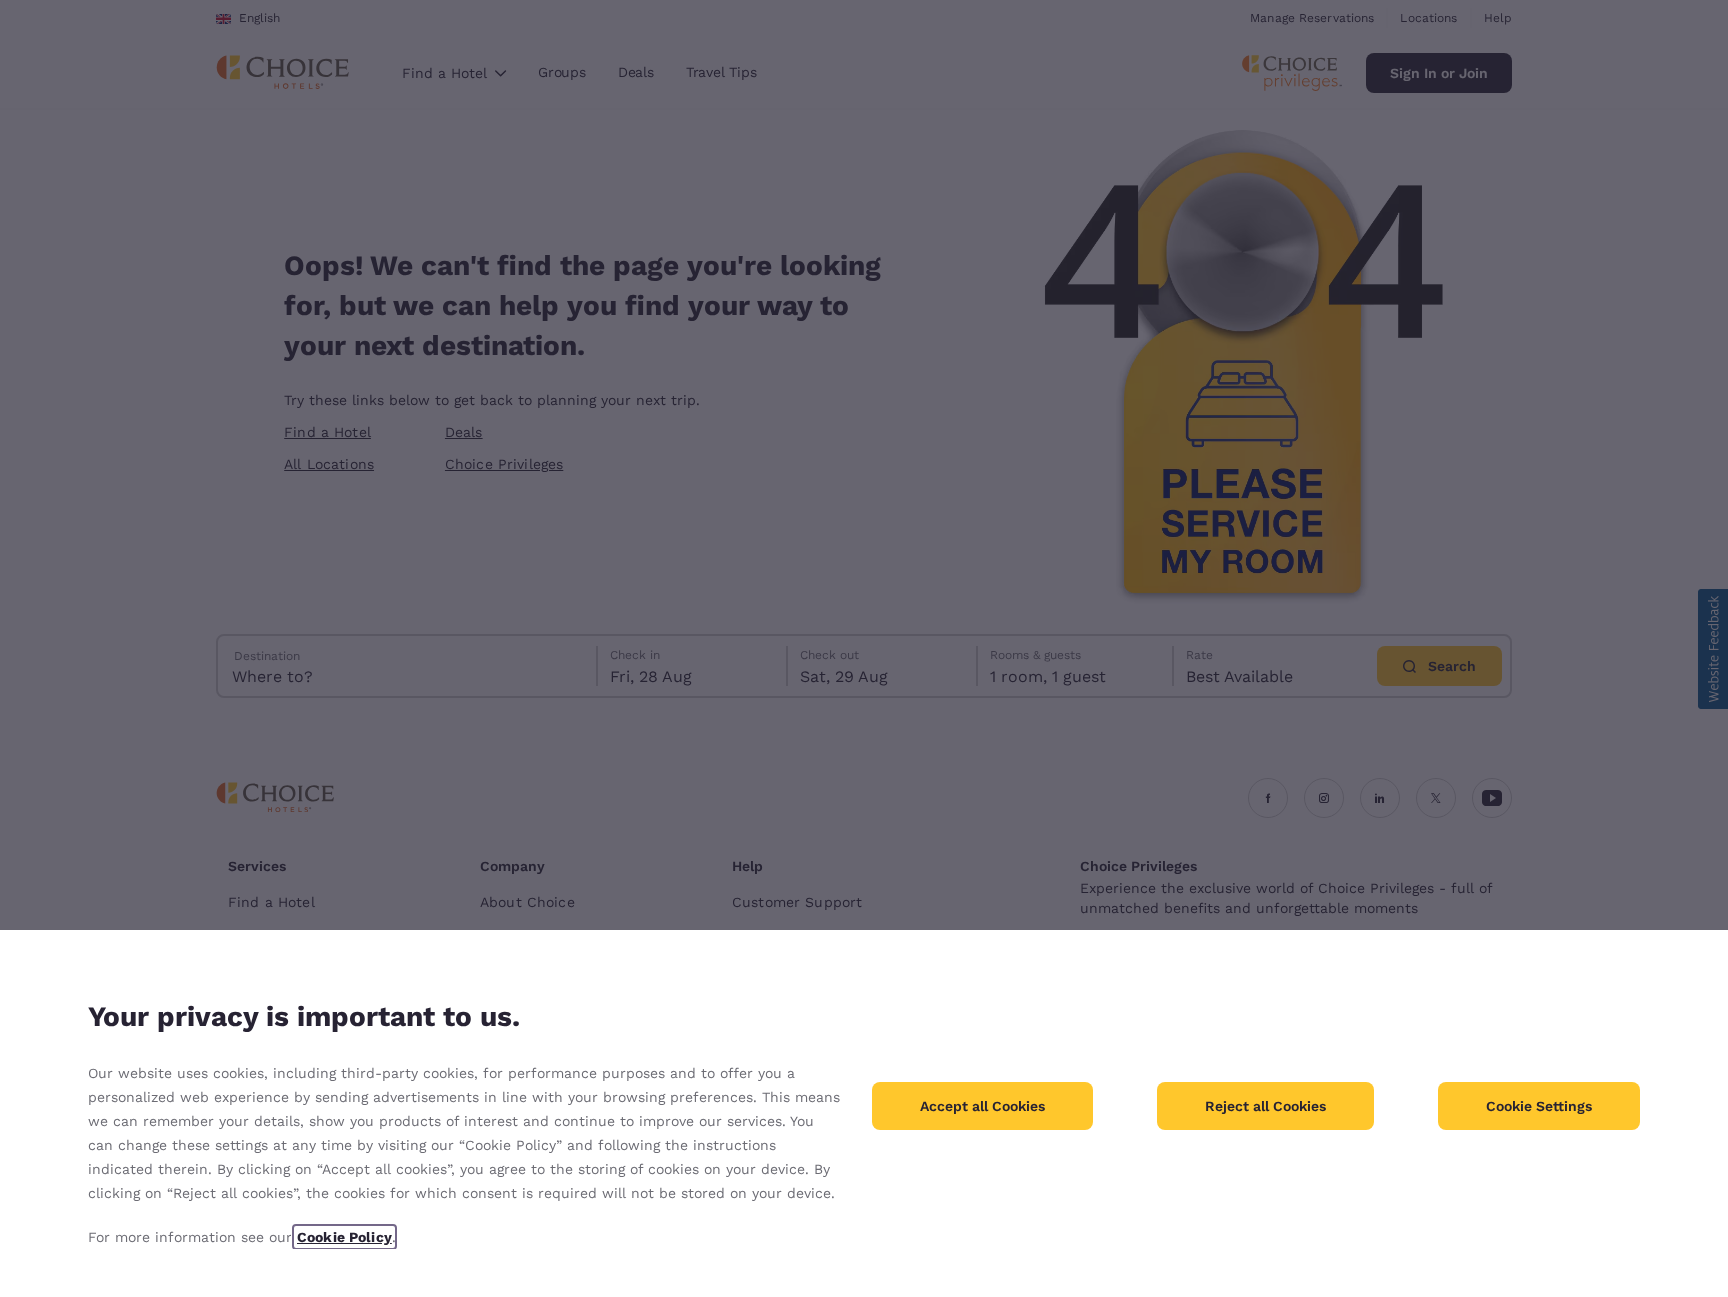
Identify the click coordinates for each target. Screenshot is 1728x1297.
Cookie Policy (344, 1237)
